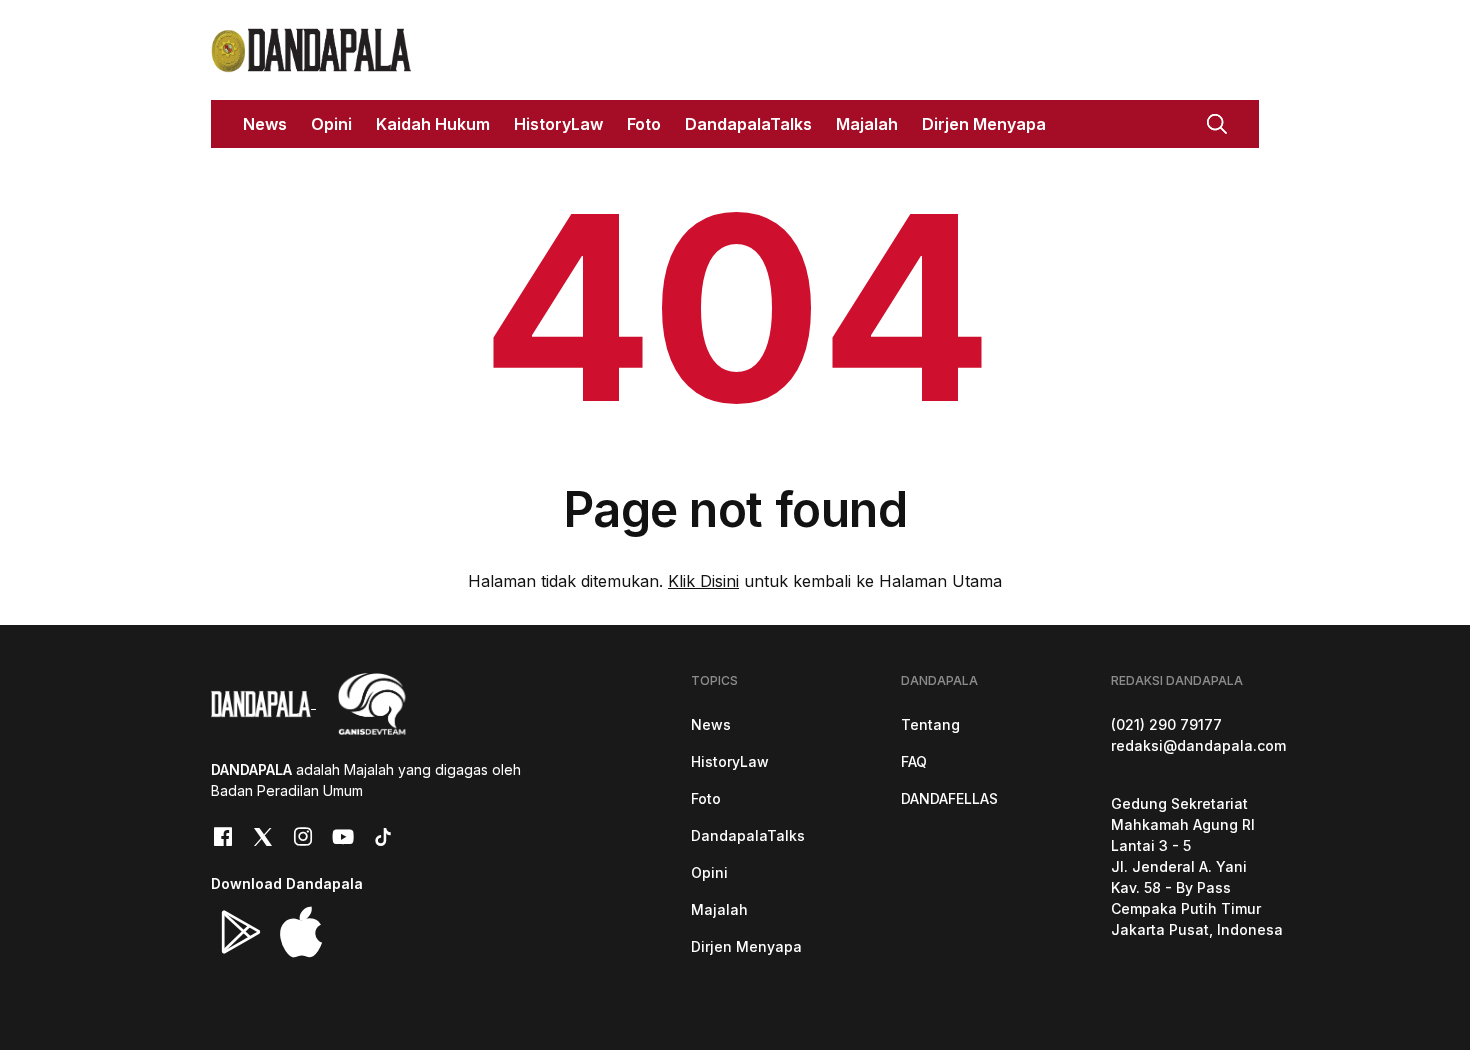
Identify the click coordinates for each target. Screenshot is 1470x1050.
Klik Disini (703, 581)
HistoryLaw (730, 761)
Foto (706, 798)
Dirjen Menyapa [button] (984, 124)
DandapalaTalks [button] (748, 124)
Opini (709, 872)
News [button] (265, 124)
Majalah (719, 909)
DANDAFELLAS (949, 798)
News (711, 724)
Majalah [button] (867, 124)
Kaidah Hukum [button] (433, 124)
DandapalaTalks (748, 835)
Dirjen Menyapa (746, 946)
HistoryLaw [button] (558, 124)
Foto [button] (644, 124)
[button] (1217, 122)
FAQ (914, 761)
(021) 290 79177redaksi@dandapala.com (1198, 735)
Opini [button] (331, 124)
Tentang (930, 724)
